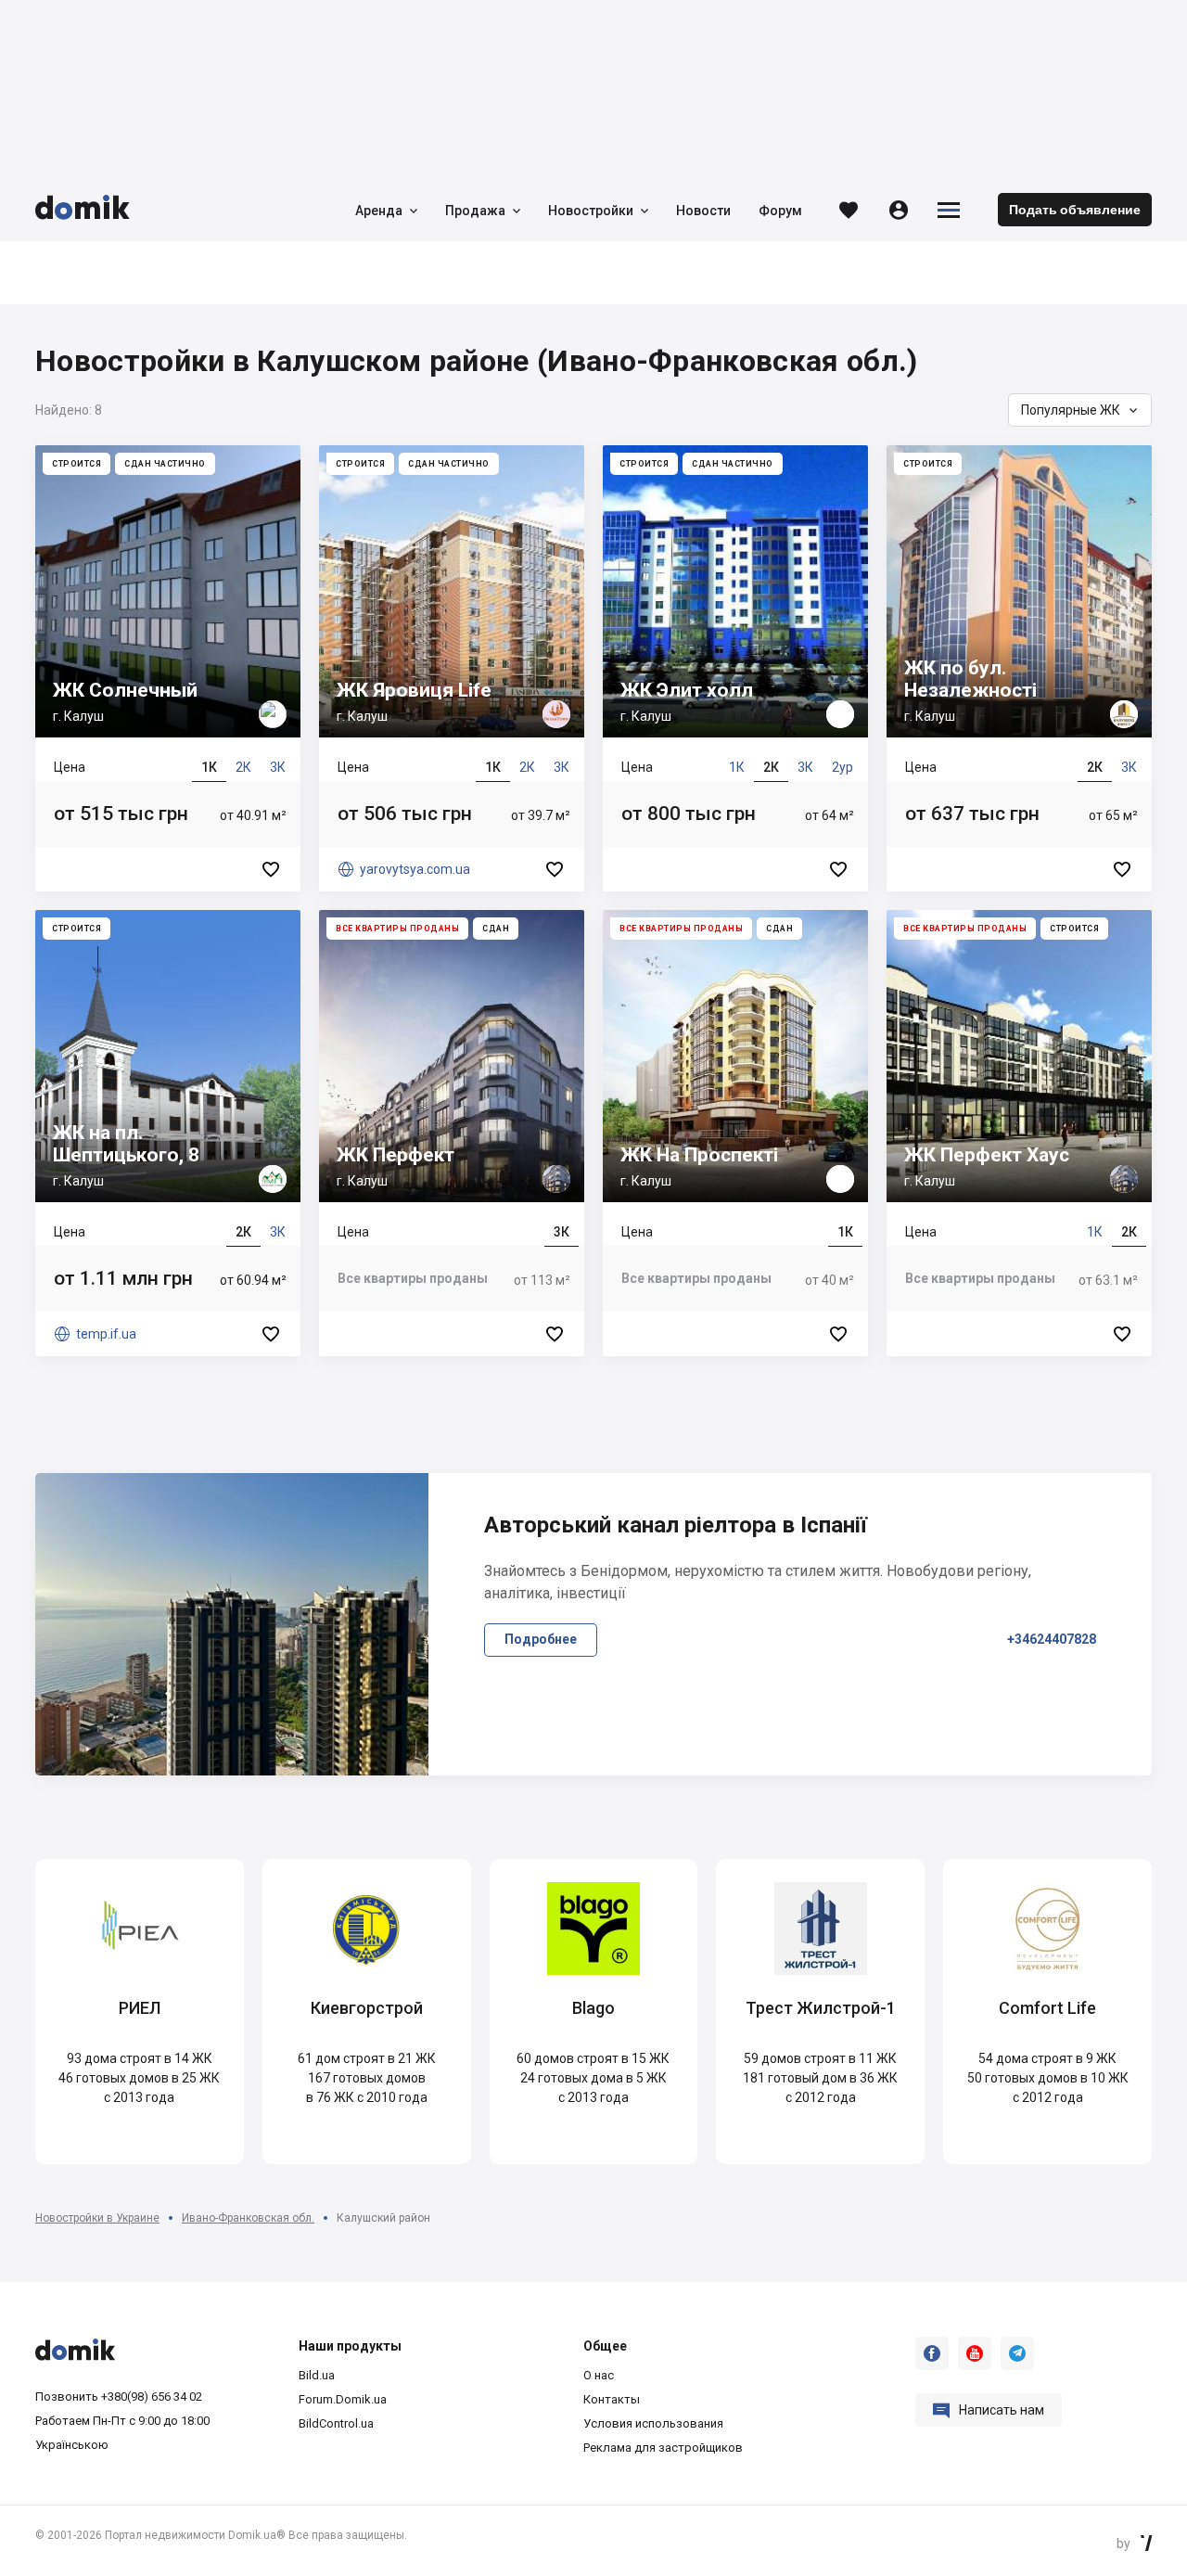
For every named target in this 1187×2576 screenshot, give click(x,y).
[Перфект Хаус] (1019, 1133)
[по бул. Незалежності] (1019, 668)
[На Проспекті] (735, 1133)
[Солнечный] (168, 668)
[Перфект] (452, 1133)
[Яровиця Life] (452, 668)
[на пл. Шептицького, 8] (168, 1133)
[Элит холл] (735, 668)
